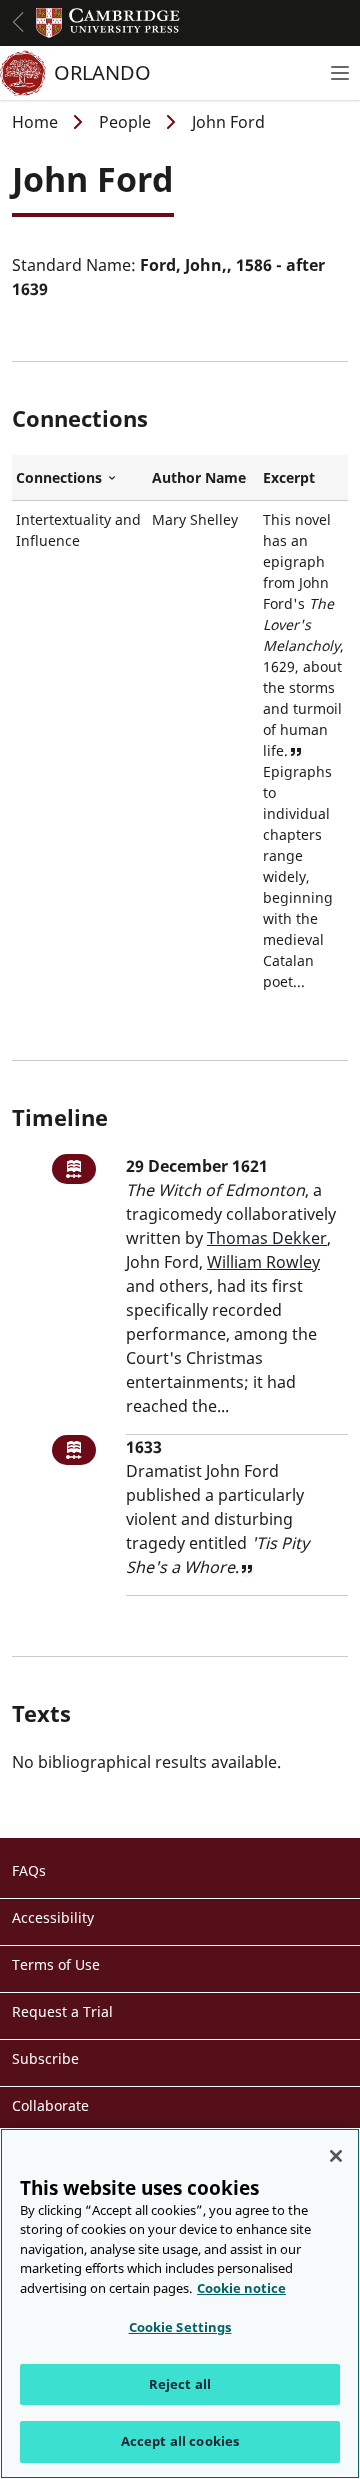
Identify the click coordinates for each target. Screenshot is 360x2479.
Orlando (102, 72)
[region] (180, 2303)
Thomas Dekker (267, 1238)
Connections (80, 478)
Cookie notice (241, 2288)
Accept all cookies (180, 2441)
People (125, 122)
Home (35, 122)
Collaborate (50, 2105)
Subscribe (45, 2058)
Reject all (180, 2384)
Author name (199, 477)
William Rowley (263, 1262)
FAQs (29, 1870)
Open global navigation (18, 22)
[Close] (336, 2156)
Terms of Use (56, 1964)
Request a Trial (62, 2011)
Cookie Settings (180, 2327)
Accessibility (53, 1917)
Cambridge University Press (108, 23)
